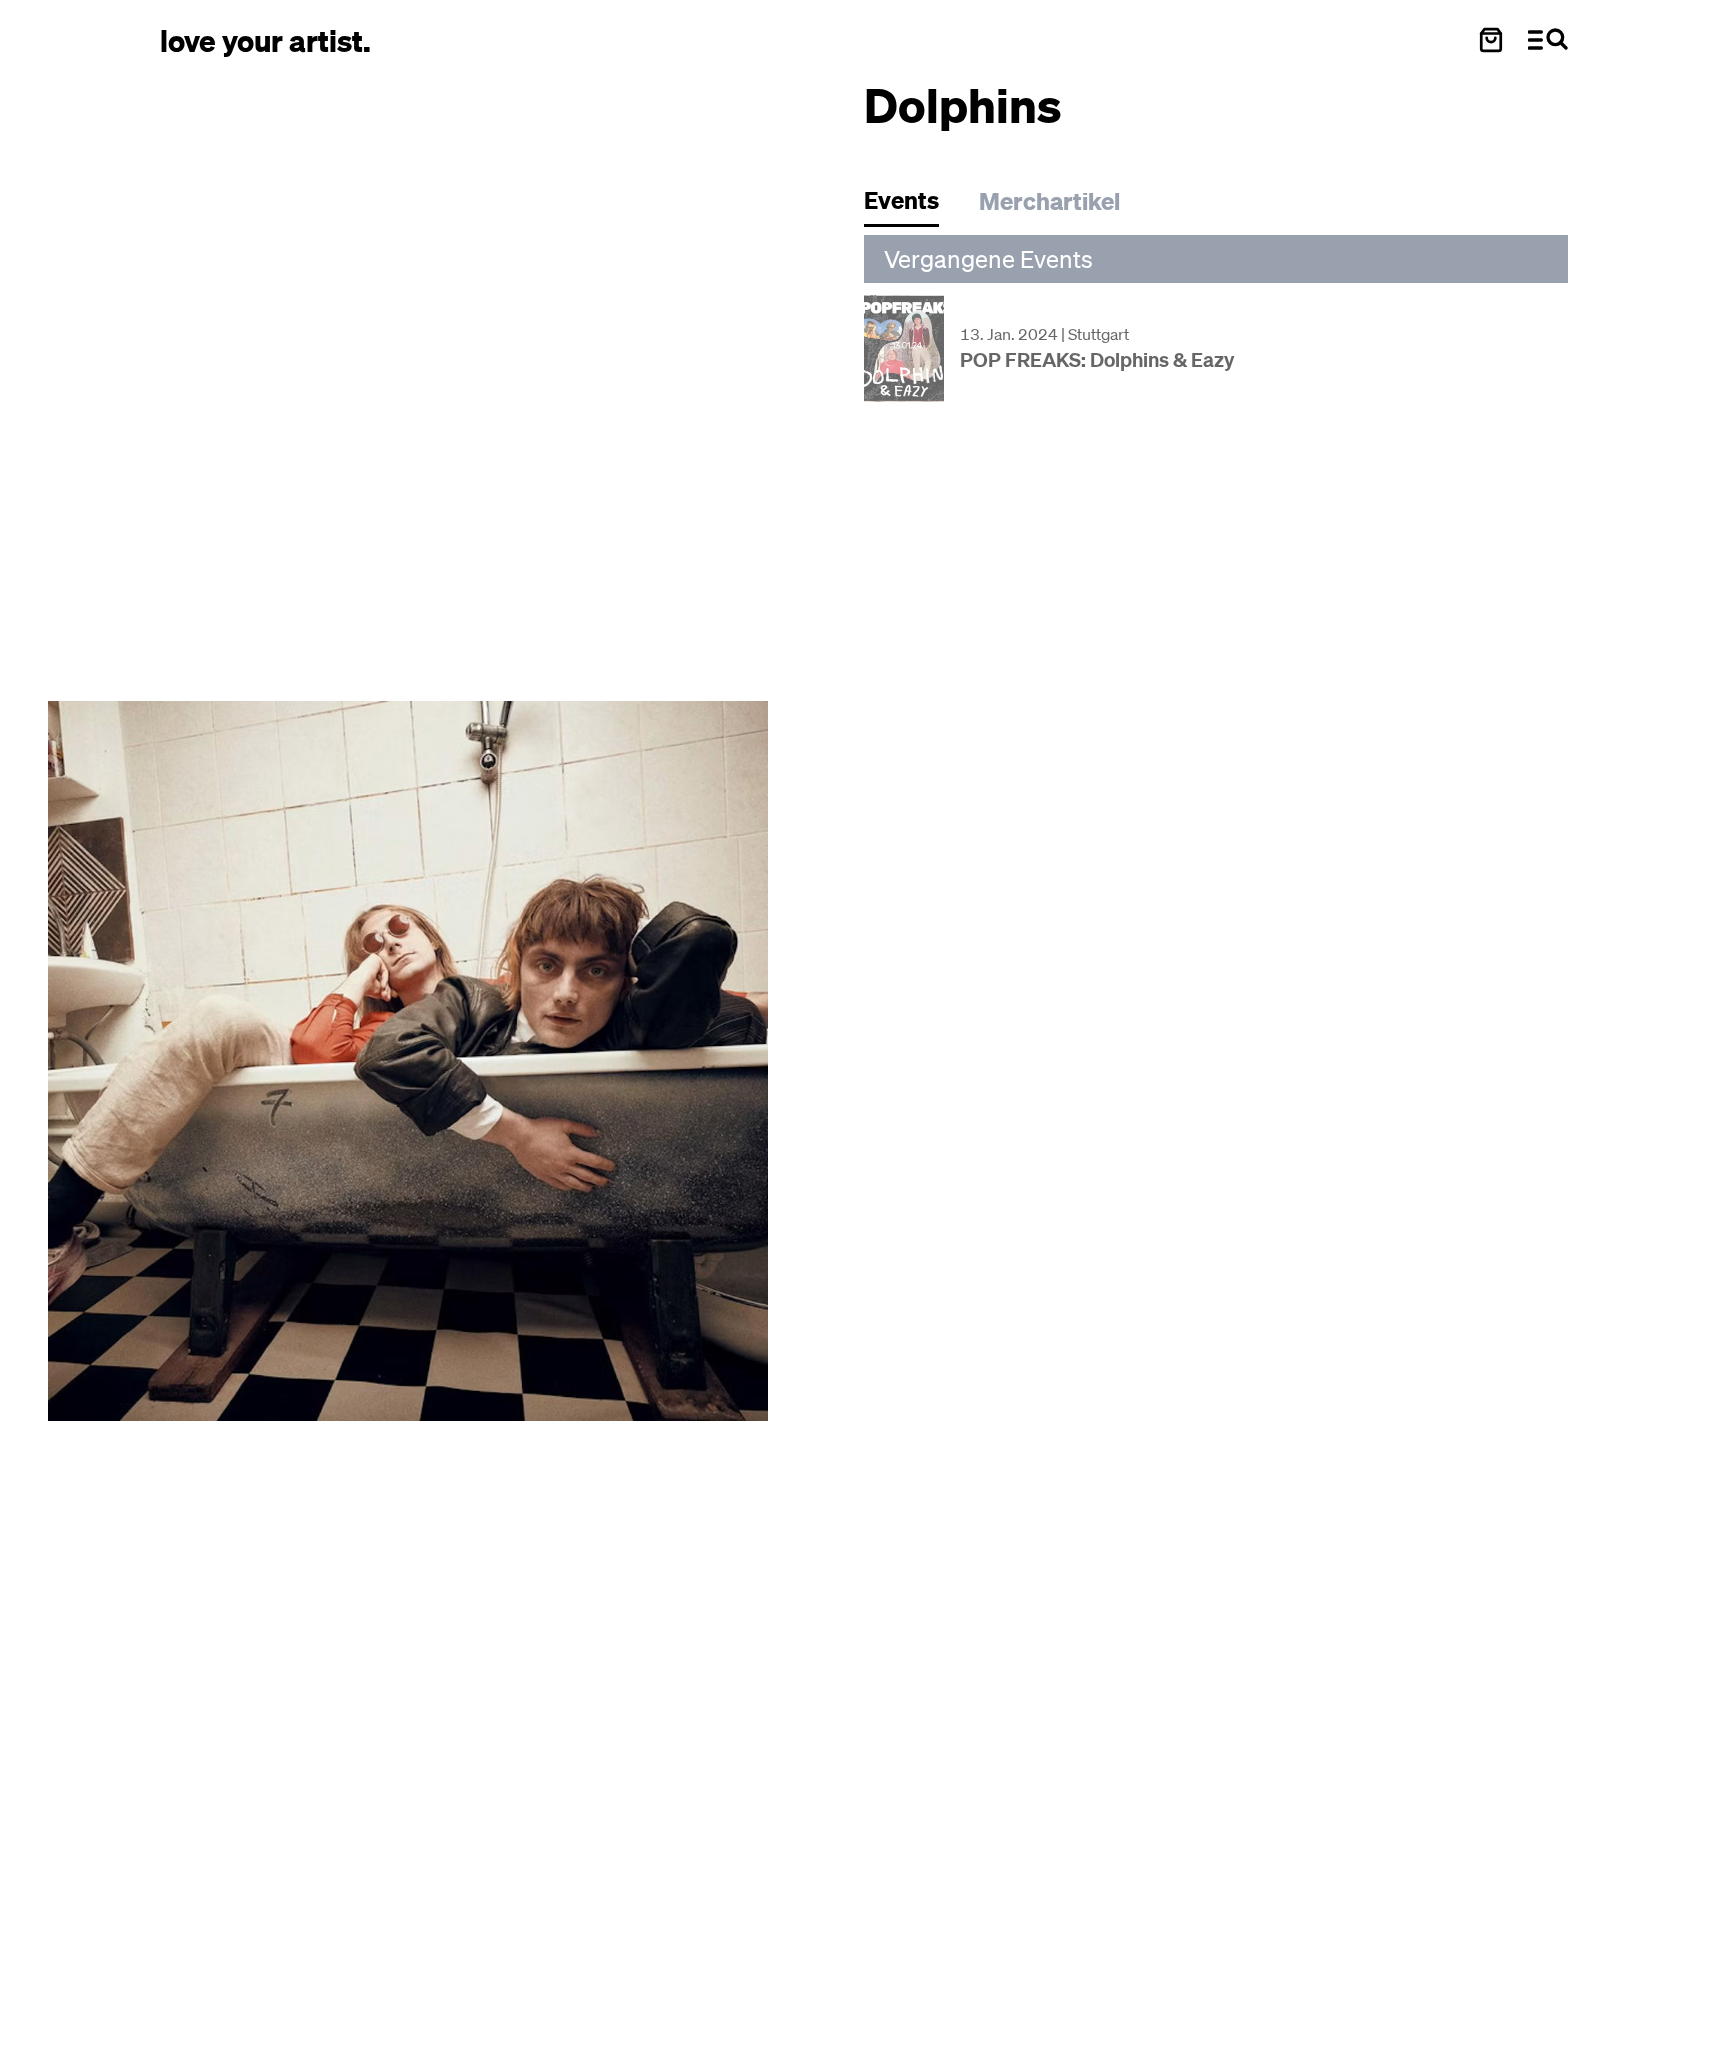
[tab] (911, 205)
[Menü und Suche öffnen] (1548, 40)
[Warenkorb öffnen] (1491, 40)
